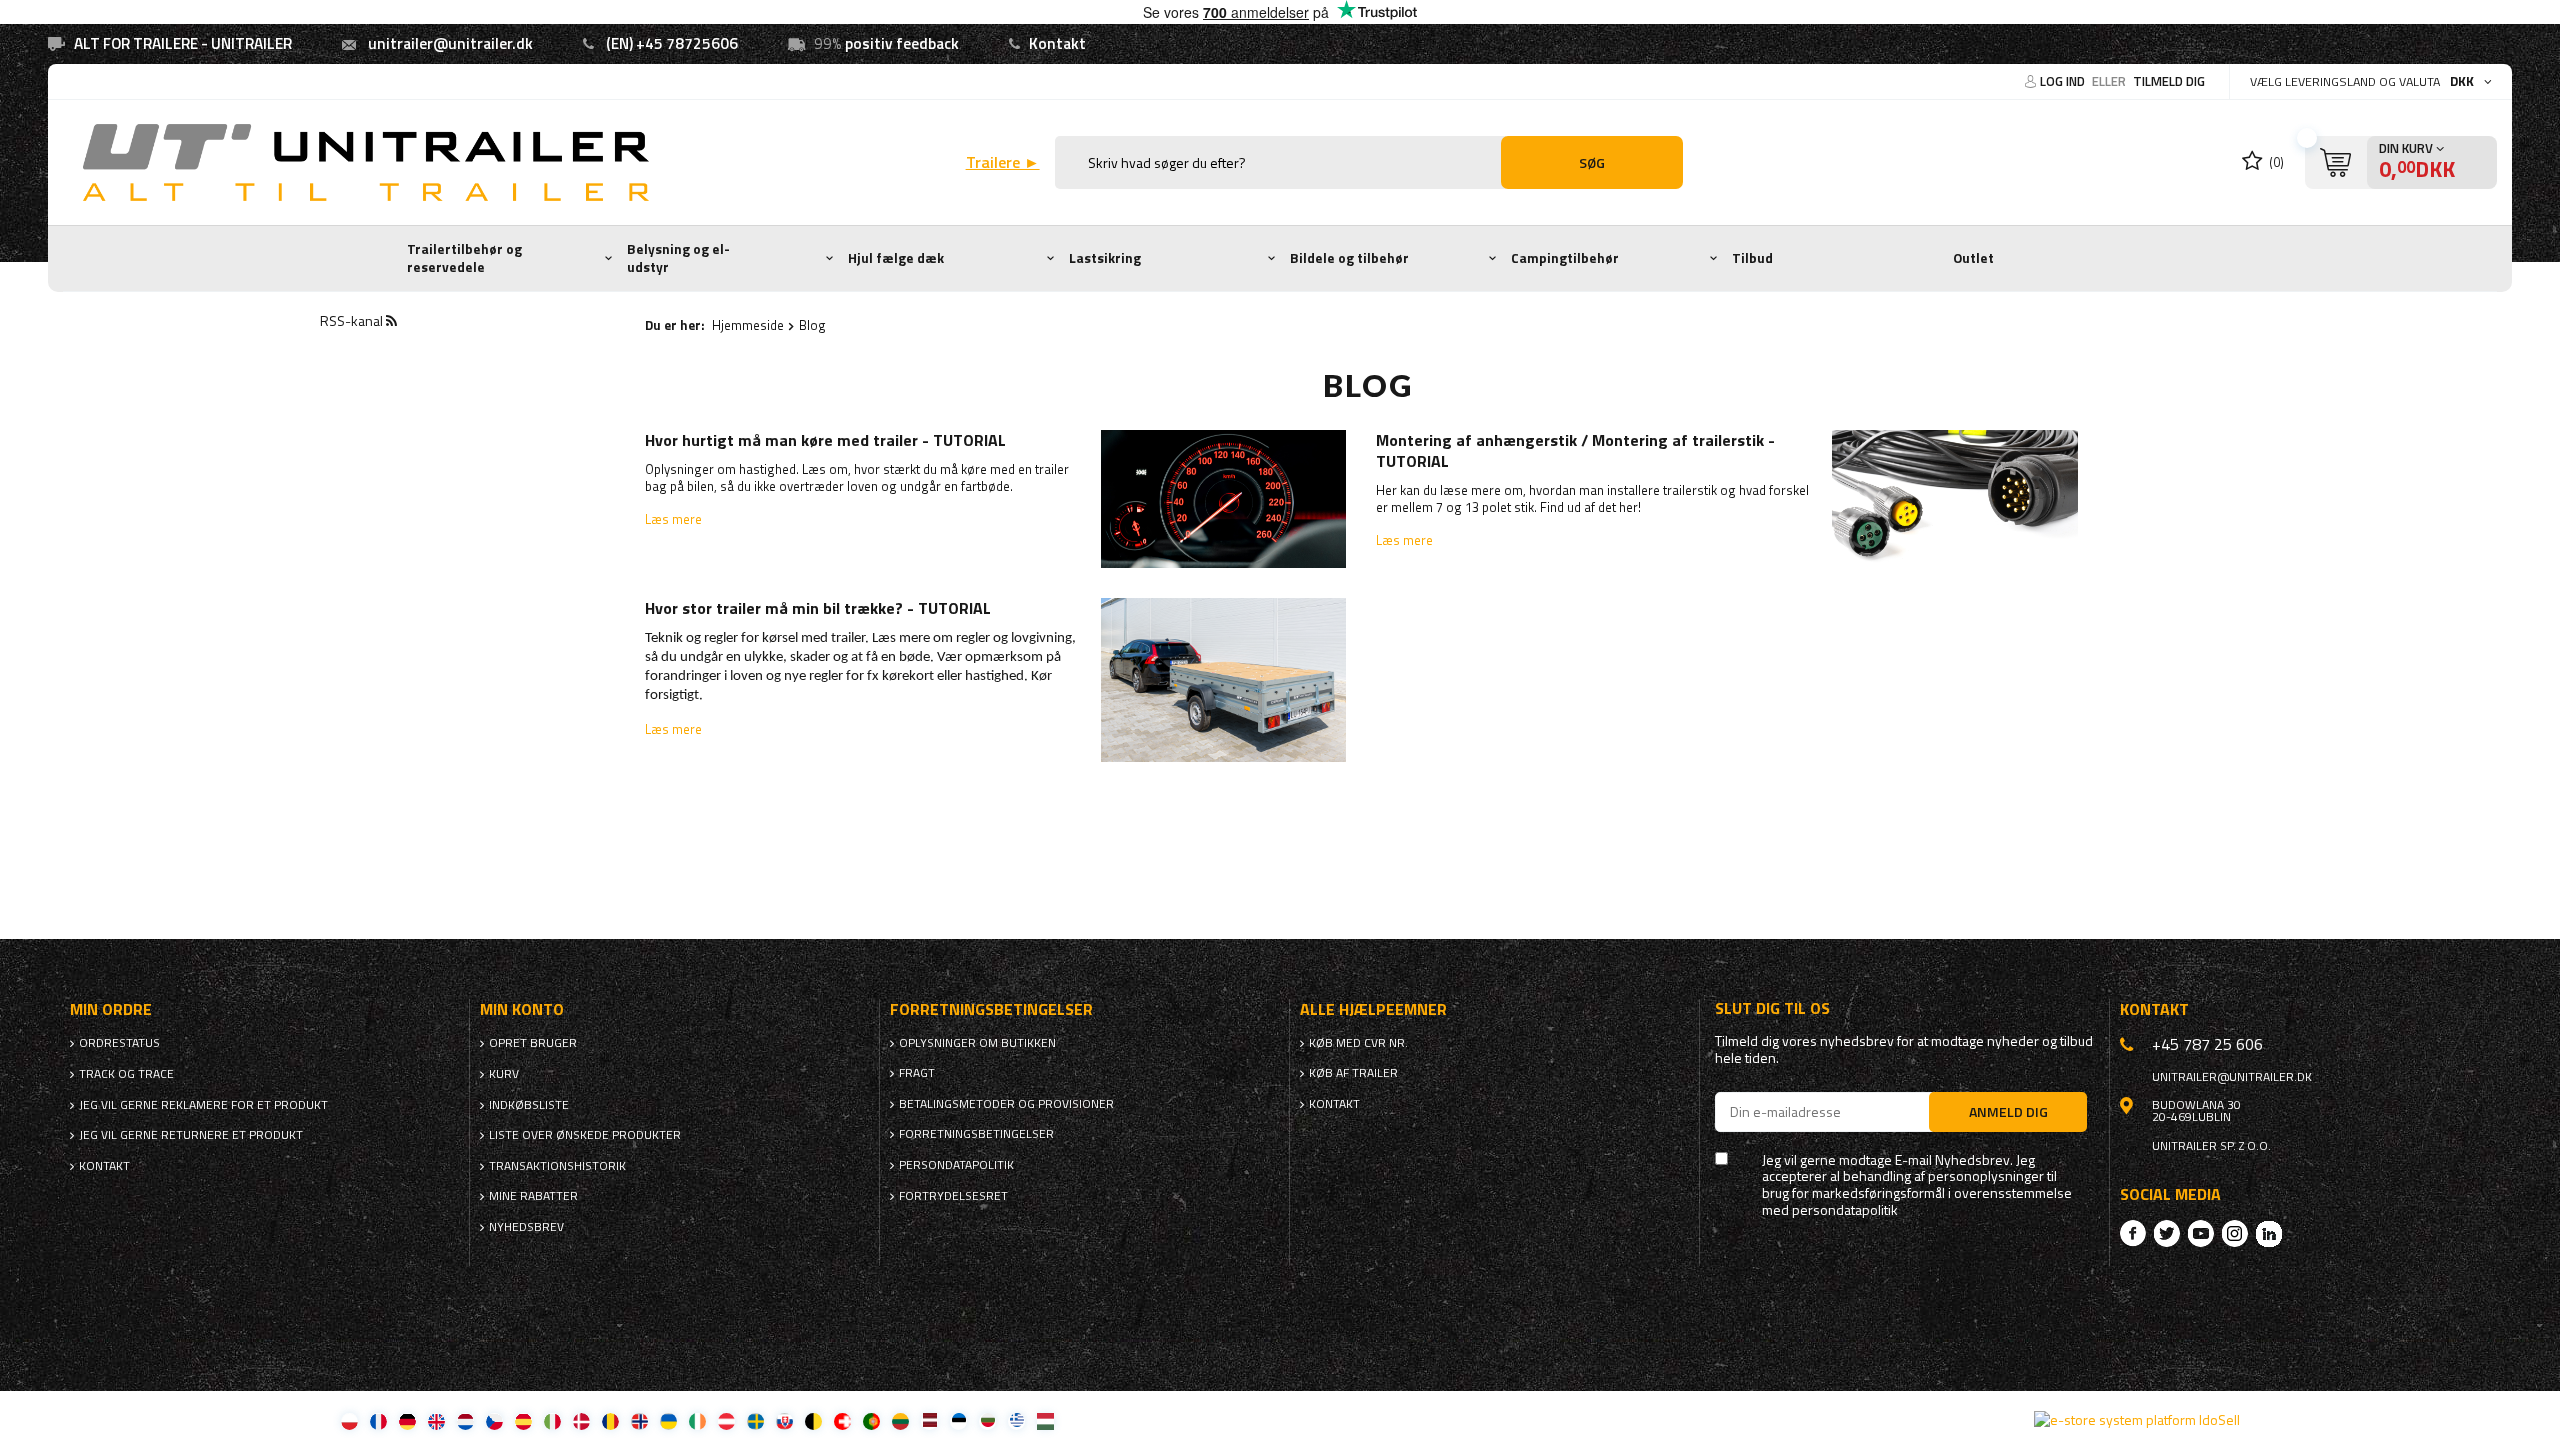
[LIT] (900, 1420)
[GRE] (1016, 1420)
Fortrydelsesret (953, 1196)
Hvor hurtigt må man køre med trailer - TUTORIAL (825, 440)
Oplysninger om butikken (977, 1043)
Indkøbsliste (529, 1105)
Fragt (917, 1073)
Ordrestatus (119, 1043)
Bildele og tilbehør (1349, 258)
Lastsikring (1105, 258)
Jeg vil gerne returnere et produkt (191, 1135)
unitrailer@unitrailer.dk (450, 43)
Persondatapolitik (956, 1165)
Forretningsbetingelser (976, 1134)
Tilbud (1752, 258)
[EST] (958, 1420)
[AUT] (726, 1420)
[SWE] (755, 1420)
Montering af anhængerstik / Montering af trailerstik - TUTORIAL (1575, 451)
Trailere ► (1003, 162)
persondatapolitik (1845, 1210)
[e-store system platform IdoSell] (2137, 1420)
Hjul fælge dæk (896, 258)
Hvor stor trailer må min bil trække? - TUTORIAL (818, 608)
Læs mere (673, 519)
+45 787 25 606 (2207, 1044)
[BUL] (987, 1420)
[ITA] (552, 1420)
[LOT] (929, 1420)
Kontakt (1057, 43)
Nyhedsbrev (526, 1227)
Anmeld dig (2008, 1111)
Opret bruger (533, 1043)
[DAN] (581, 1420)
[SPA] (523, 1420)
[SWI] (842, 1420)
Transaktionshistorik (557, 1166)
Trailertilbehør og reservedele (464, 258)
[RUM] (610, 1420)
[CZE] (494, 1420)
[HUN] (1045, 1420)
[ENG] (436, 1420)
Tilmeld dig (2169, 81)
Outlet (1973, 258)
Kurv (504, 1074)
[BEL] (813, 1420)
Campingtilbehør (1565, 258)
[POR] (871, 1420)
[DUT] (465, 1420)
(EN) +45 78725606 (672, 43)
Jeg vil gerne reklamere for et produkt (203, 1105)
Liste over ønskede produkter (585, 1135)
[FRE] (378, 1420)
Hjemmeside (748, 325)
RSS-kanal (353, 320)
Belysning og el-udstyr (678, 258)
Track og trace (126, 1074)
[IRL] (697, 1420)
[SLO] (784, 1420)
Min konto (522, 1009)
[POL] (349, 1420)
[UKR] (668, 1420)
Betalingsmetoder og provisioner (1006, 1104)
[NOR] (639, 1420)
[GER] (407, 1420)
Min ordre (111, 1009)
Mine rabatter (533, 1196)
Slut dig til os (1772, 1008)
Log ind (2064, 81)
